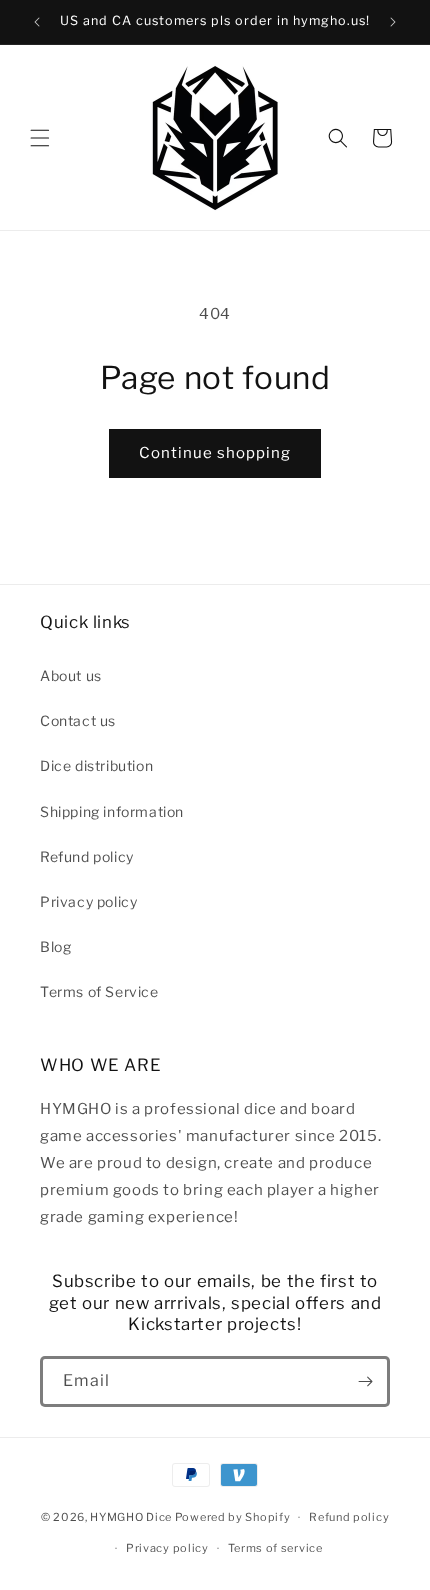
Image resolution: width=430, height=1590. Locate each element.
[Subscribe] (365, 1381)
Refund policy (87, 856)
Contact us (78, 720)
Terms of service (275, 1548)
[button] (40, 138)
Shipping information (112, 811)
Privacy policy (88, 901)
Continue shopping (215, 453)
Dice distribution (96, 765)
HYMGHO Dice (132, 1517)
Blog (55, 946)
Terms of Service (99, 991)
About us (71, 675)
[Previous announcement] (37, 22)
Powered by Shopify (233, 1517)
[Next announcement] (393, 22)
